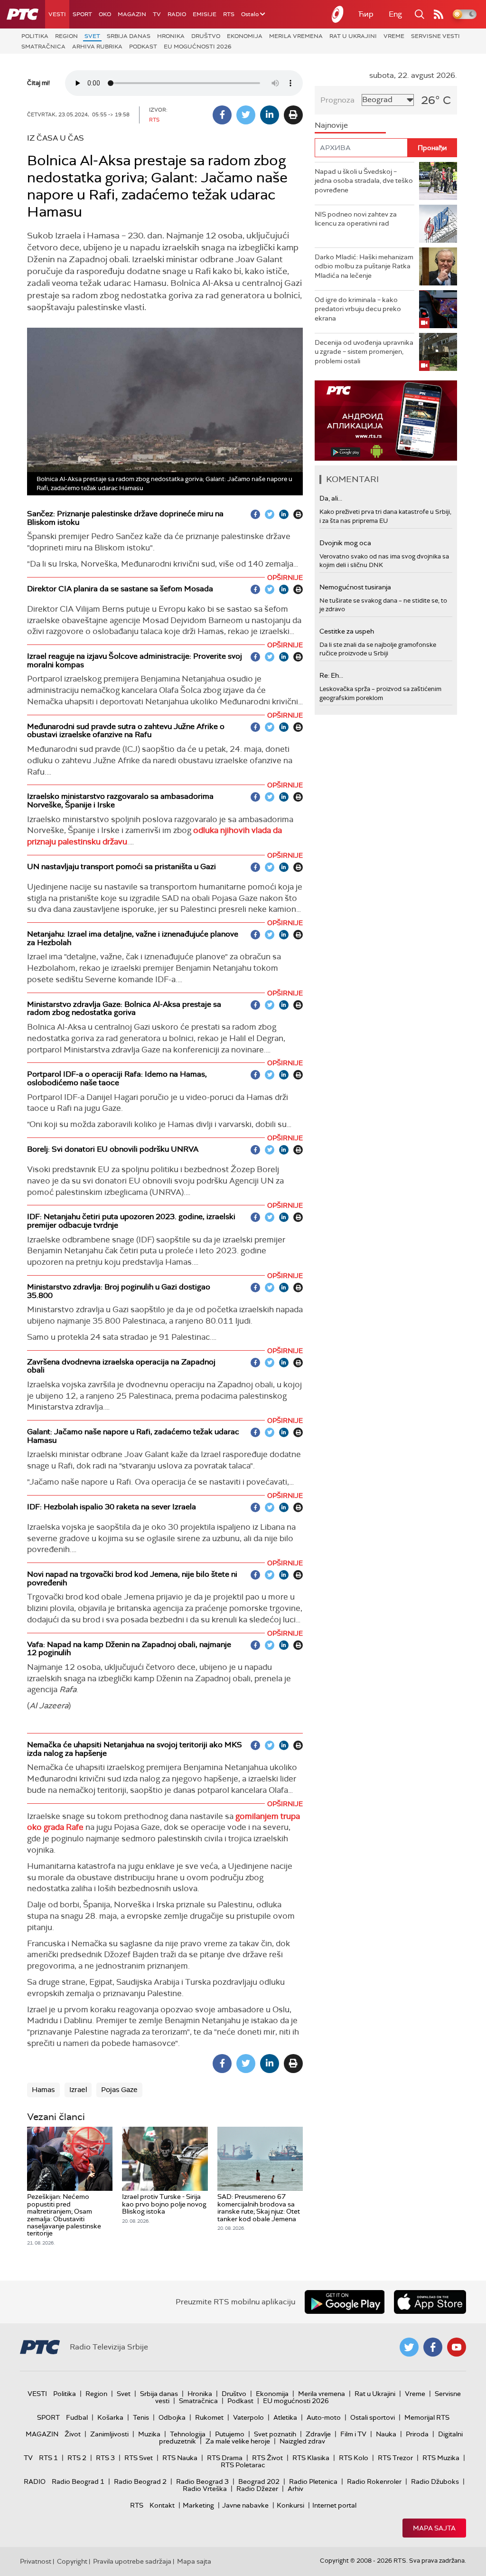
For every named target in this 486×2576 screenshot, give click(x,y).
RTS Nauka (180, 2458)
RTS (229, 14)
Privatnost (36, 2561)
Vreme (394, 36)
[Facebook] (222, 115)
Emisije (205, 14)
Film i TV (353, 2434)
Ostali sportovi (373, 2417)
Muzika (149, 2434)
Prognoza (337, 100)
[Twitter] (246, 115)
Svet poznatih (275, 2434)
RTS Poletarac (243, 2465)
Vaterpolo (248, 2417)
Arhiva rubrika (97, 47)
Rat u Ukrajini (353, 36)
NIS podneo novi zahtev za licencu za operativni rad (356, 219)
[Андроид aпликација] (386, 421)
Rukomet (209, 2417)
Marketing (198, 2505)
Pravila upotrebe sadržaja (132, 2561)
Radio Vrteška (205, 2489)
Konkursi (290, 2505)
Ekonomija (245, 36)
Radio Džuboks (435, 2481)
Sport (82, 14)
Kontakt (162, 2505)
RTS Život (267, 2458)
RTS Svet (139, 2458)
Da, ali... (331, 498)
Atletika (285, 2417)
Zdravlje (318, 2434)
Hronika (171, 36)
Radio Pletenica (313, 2481)
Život (73, 2434)
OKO (105, 14)
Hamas (43, 2090)
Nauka (386, 2434)
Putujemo (230, 2434)
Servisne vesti (435, 36)
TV (157, 14)
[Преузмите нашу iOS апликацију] (430, 2302)
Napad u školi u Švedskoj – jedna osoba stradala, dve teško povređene (364, 181)
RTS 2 (77, 2458)
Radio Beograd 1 (78, 2481)
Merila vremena (296, 36)
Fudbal (77, 2417)
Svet (92, 36)
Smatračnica (43, 47)
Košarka (110, 2417)
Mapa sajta (434, 2528)
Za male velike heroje (238, 2441)
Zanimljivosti (109, 2434)
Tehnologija (188, 2434)
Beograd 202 (259, 2481)
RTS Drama (225, 2458)
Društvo (206, 36)
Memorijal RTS (427, 2417)
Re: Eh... (331, 675)
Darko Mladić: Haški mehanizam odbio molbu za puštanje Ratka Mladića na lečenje (364, 266)
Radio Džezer (257, 2489)
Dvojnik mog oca (345, 543)
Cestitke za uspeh (347, 631)
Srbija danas (129, 36)
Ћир (366, 14)
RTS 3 (105, 2458)
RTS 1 (48, 2458)
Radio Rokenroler (374, 2481)
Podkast (143, 47)
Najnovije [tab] (331, 125)
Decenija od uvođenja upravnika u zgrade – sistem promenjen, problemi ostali (364, 352)
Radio (177, 14)
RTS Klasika (311, 2458)
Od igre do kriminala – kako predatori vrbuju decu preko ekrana (358, 309)
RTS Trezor (395, 2458)
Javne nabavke (245, 2505)
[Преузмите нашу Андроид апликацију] (345, 2302)
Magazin (132, 14)
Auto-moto (324, 2417)
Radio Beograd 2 (140, 2481)
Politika (35, 36)
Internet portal (334, 2505)
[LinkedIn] (270, 115)
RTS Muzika (441, 2458)
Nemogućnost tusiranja (355, 587)
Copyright (72, 2561)
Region (66, 36)
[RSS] (439, 14)
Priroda (417, 2434)
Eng (395, 14)
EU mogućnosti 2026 (198, 47)
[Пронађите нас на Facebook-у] (433, 2347)
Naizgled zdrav (302, 2441)
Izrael (78, 2090)
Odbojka (172, 2417)
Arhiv (295, 2489)
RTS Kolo (354, 2458)
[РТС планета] (338, 14)
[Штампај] (293, 115)
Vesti (57, 14)
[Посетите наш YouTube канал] (457, 2347)
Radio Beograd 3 (202, 2481)
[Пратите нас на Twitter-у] (409, 2347)
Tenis (141, 2417)
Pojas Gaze (119, 2090)
